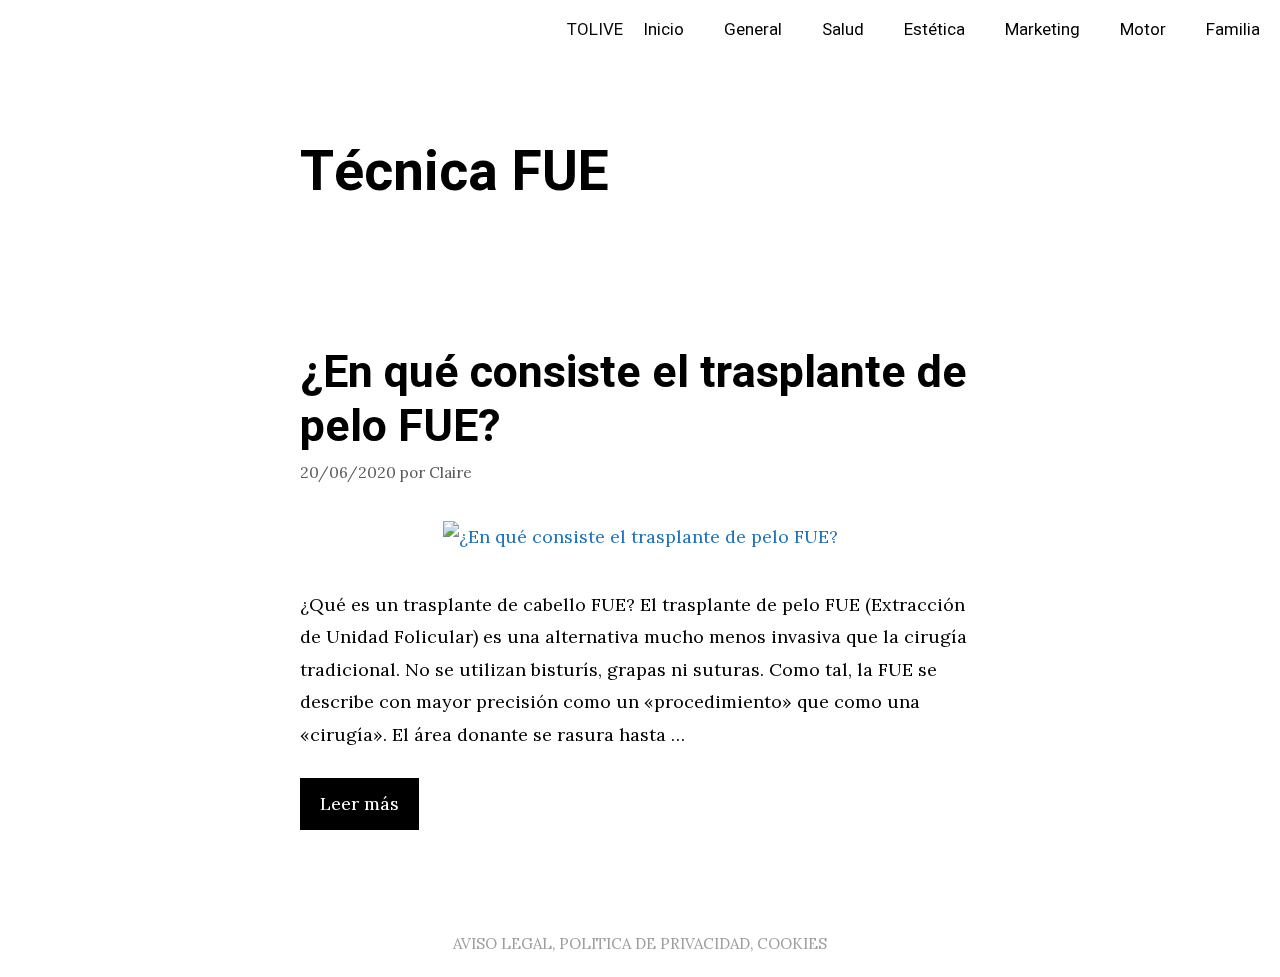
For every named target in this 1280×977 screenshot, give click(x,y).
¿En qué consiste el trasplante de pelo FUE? (633, 400)
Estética (934, 29)
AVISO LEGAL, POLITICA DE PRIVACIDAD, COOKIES (640, 943)
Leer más (359, 803)
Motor (1143, 29)
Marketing (1042, 29)
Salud (843, 29)
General (753, 29)
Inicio (663, 29)
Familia (1233, 29)
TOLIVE (595, 29)
